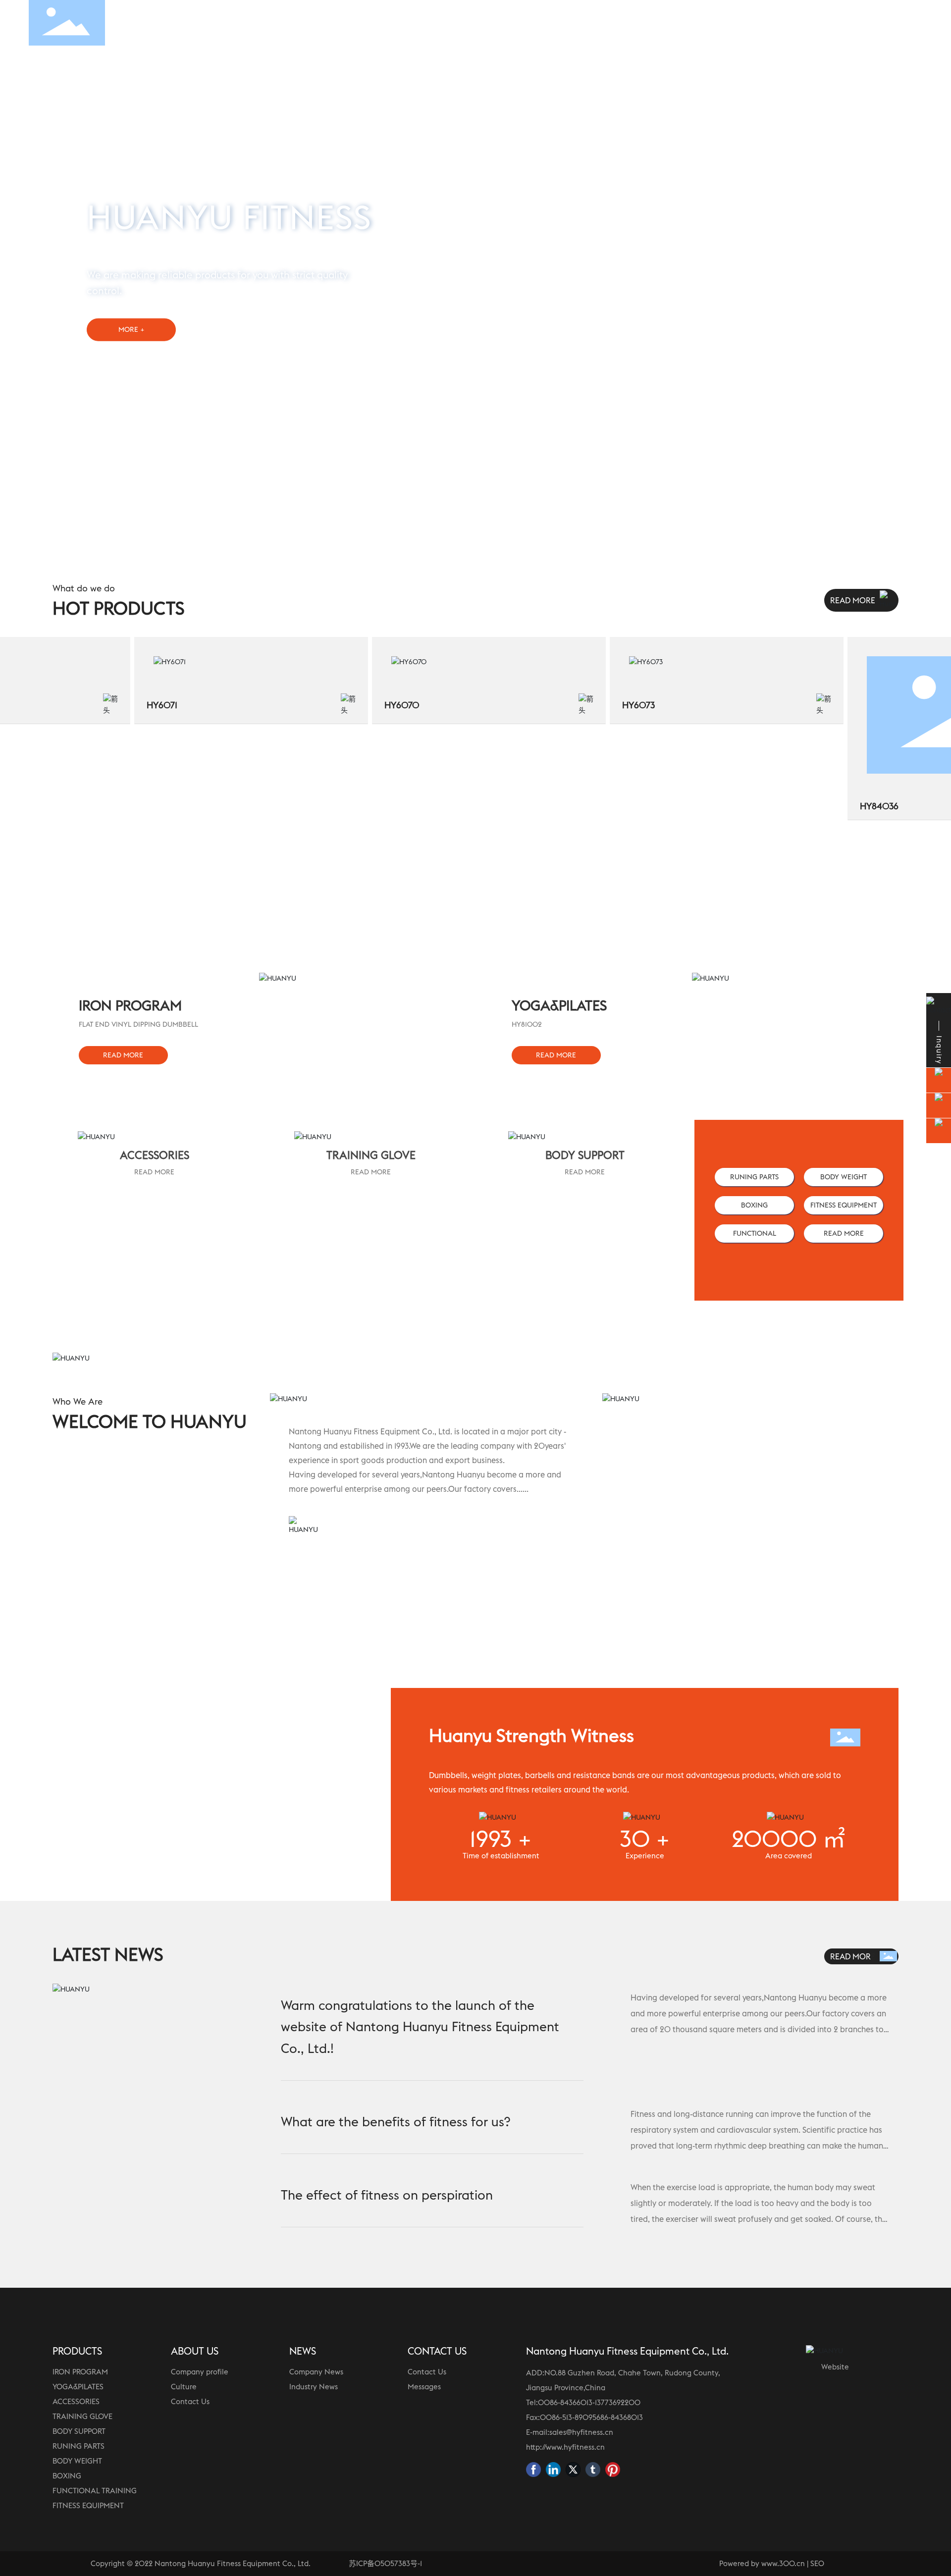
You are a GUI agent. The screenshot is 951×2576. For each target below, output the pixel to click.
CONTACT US (437, 2351)
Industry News (314, 2387)
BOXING (67, 2476)
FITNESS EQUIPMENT (88, 2505)
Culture (184, 2387)
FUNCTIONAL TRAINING (95, 2491)
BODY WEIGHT (77, 2461)
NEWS (303, 2351)
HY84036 (851, 806)
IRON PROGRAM (80, 2372)
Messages (424, 2387)
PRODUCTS (77, 2351)
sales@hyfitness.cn (581, 2432)
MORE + (132, 329)
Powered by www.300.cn (762, 2563)
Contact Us (190, 2401)
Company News (316, 2372)
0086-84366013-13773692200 (589, 2402)
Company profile (200, 2372)
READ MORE (154, 1172)
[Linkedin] (553, 2470)
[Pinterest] (613, 2470)
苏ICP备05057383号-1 (385, 2563)
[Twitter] (573, 2470)
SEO (817, 2563)
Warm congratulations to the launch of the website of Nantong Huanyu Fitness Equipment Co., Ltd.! (420, 2027)
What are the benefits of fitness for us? (396, 2122)
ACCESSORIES (76, 2401)
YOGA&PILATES (78, 2387)
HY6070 (374, 705)
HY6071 (134, 705)
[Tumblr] (593, 2470)
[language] (908, 22)
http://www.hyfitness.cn (565, 2447)
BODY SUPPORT (79, 2431)
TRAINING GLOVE (82, 2416)
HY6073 (610, 705)
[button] (926, 255)
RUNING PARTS (79, 2446)
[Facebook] (533, 2470)
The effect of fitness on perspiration (387, 2195)
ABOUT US (195, 2351)
